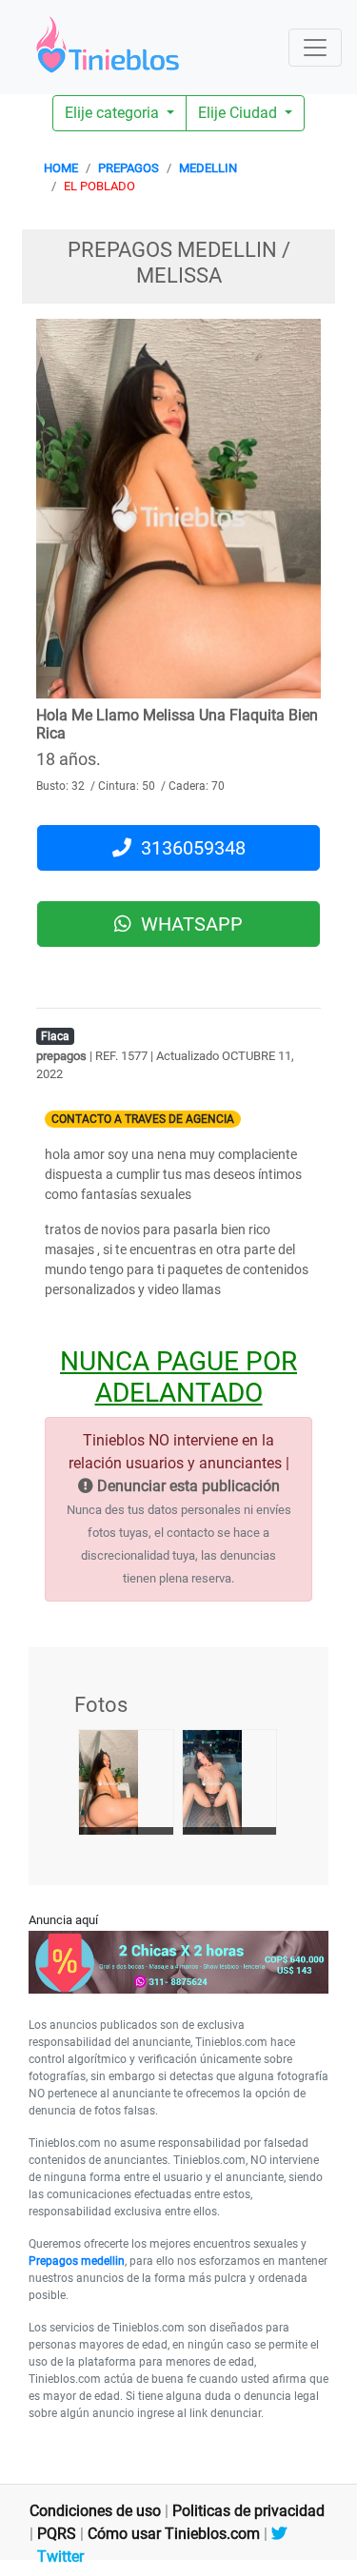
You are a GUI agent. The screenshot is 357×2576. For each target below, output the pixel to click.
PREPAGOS (129, 168)
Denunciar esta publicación (187, 1486)
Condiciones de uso (95, 2511)
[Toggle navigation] (315, 48)
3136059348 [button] (188, 848)
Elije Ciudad (239, 113)
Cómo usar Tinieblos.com (174, 2534)
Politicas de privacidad (248, 2511)
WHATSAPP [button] (187, 924)
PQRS (57, 2534)
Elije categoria (114, 113)
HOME (61, 168)
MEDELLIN (208, 168)
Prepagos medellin (77, 2261)
